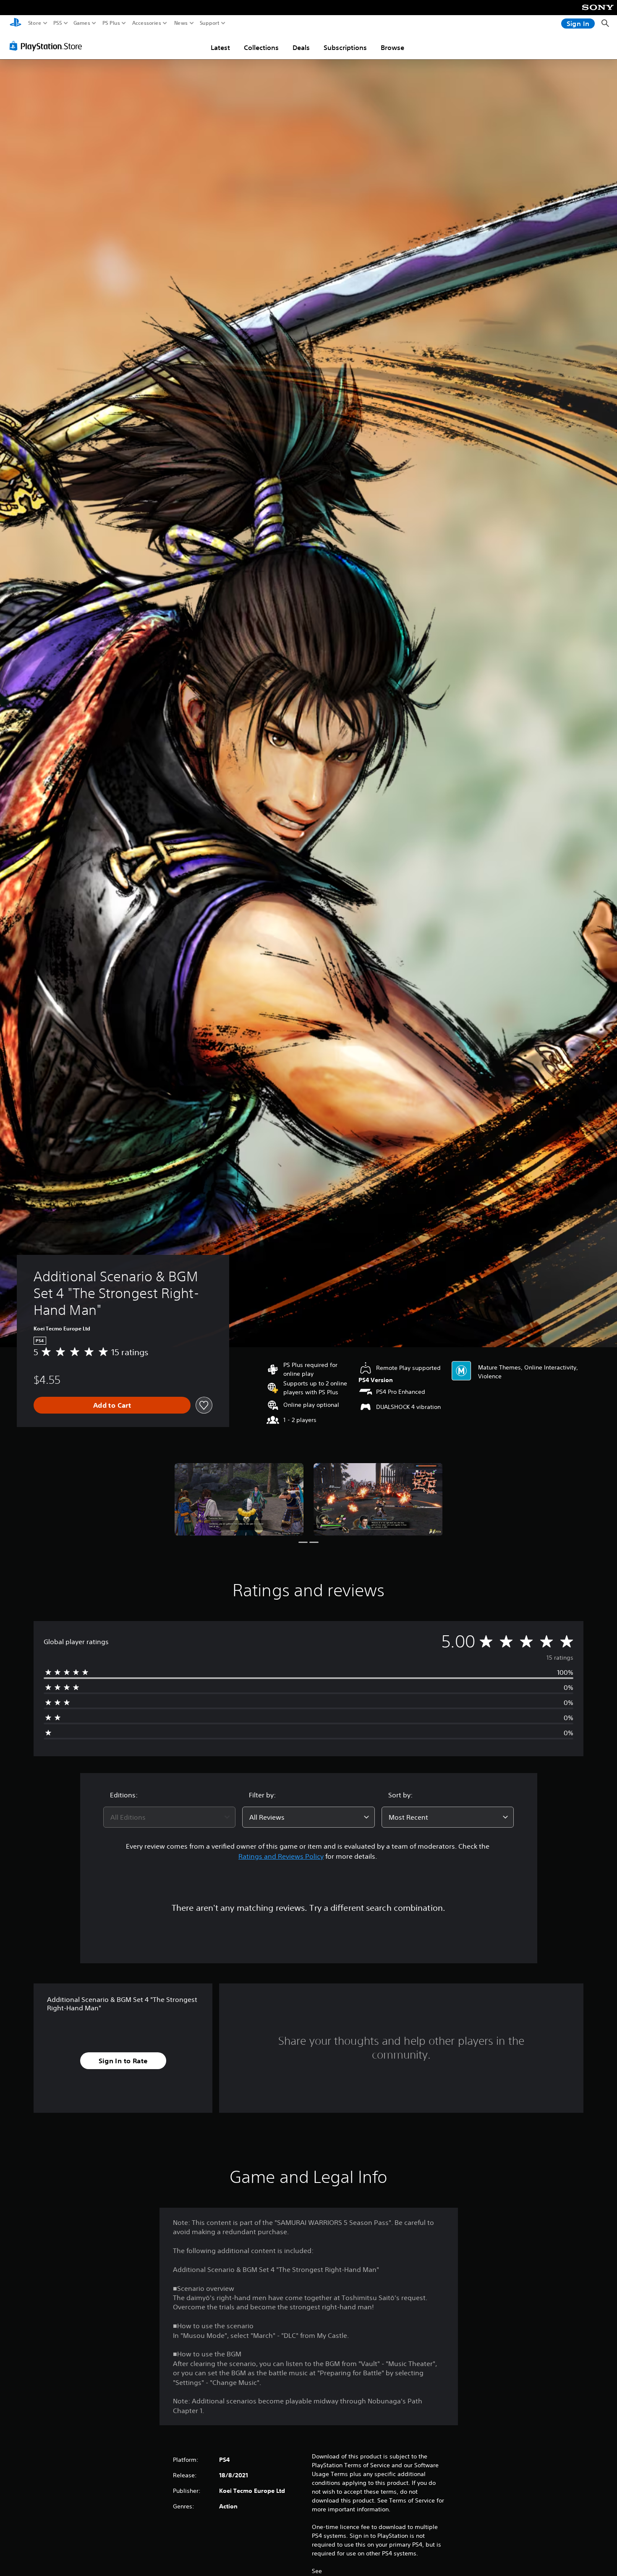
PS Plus (111, 23)
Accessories (147, 23)
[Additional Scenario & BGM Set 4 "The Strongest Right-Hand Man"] (239, 1499)
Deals (301, 47)
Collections (261, 47)
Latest (220, 47)
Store (35, 23)
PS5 (58, 23)
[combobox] (170, 1817)
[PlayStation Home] (16, 23)
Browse (392, 47)
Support (210, 23)
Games (82, 23)
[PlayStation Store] (48, 46)
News (181, 23)
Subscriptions (345, 47)
